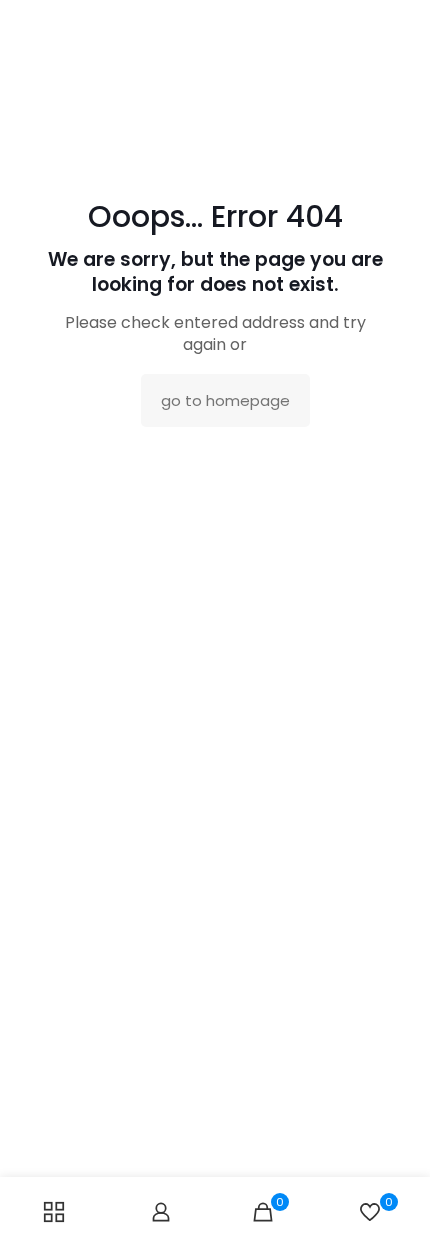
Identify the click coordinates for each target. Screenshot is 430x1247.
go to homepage (225, 400)
